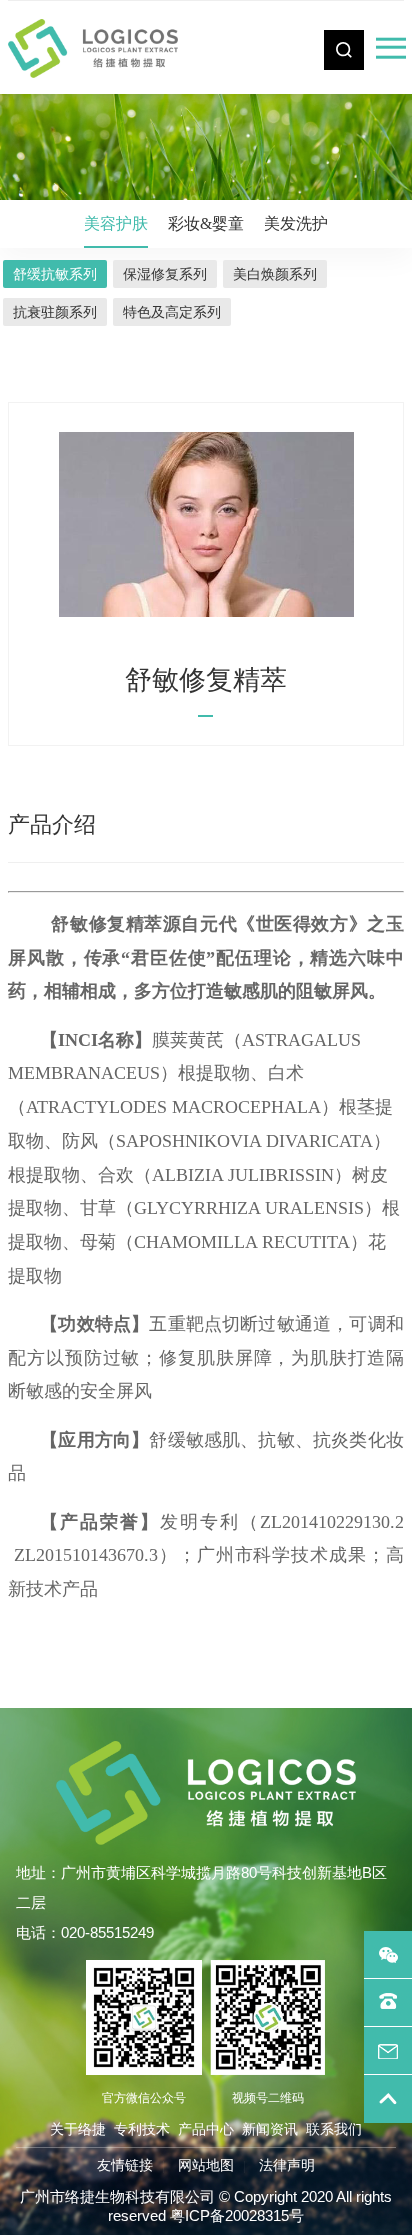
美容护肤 (116, 223)
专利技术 (142, 2129)
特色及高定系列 (172, 312)
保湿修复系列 (165, 274)
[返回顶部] (388, 2099)
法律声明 (287, 2165)
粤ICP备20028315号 (237, 2215)
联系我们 (334, 2129)
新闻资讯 (270, 2129)
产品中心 (206, 2129)
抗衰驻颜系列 (55, 312)
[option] (206, 524)
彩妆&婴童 (206, 223)
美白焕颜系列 (275, 274)
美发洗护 (296, 223)
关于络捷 (78, 2129)
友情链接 (125, 2165)
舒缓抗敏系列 (55, 274)
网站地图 (206, 2165)
